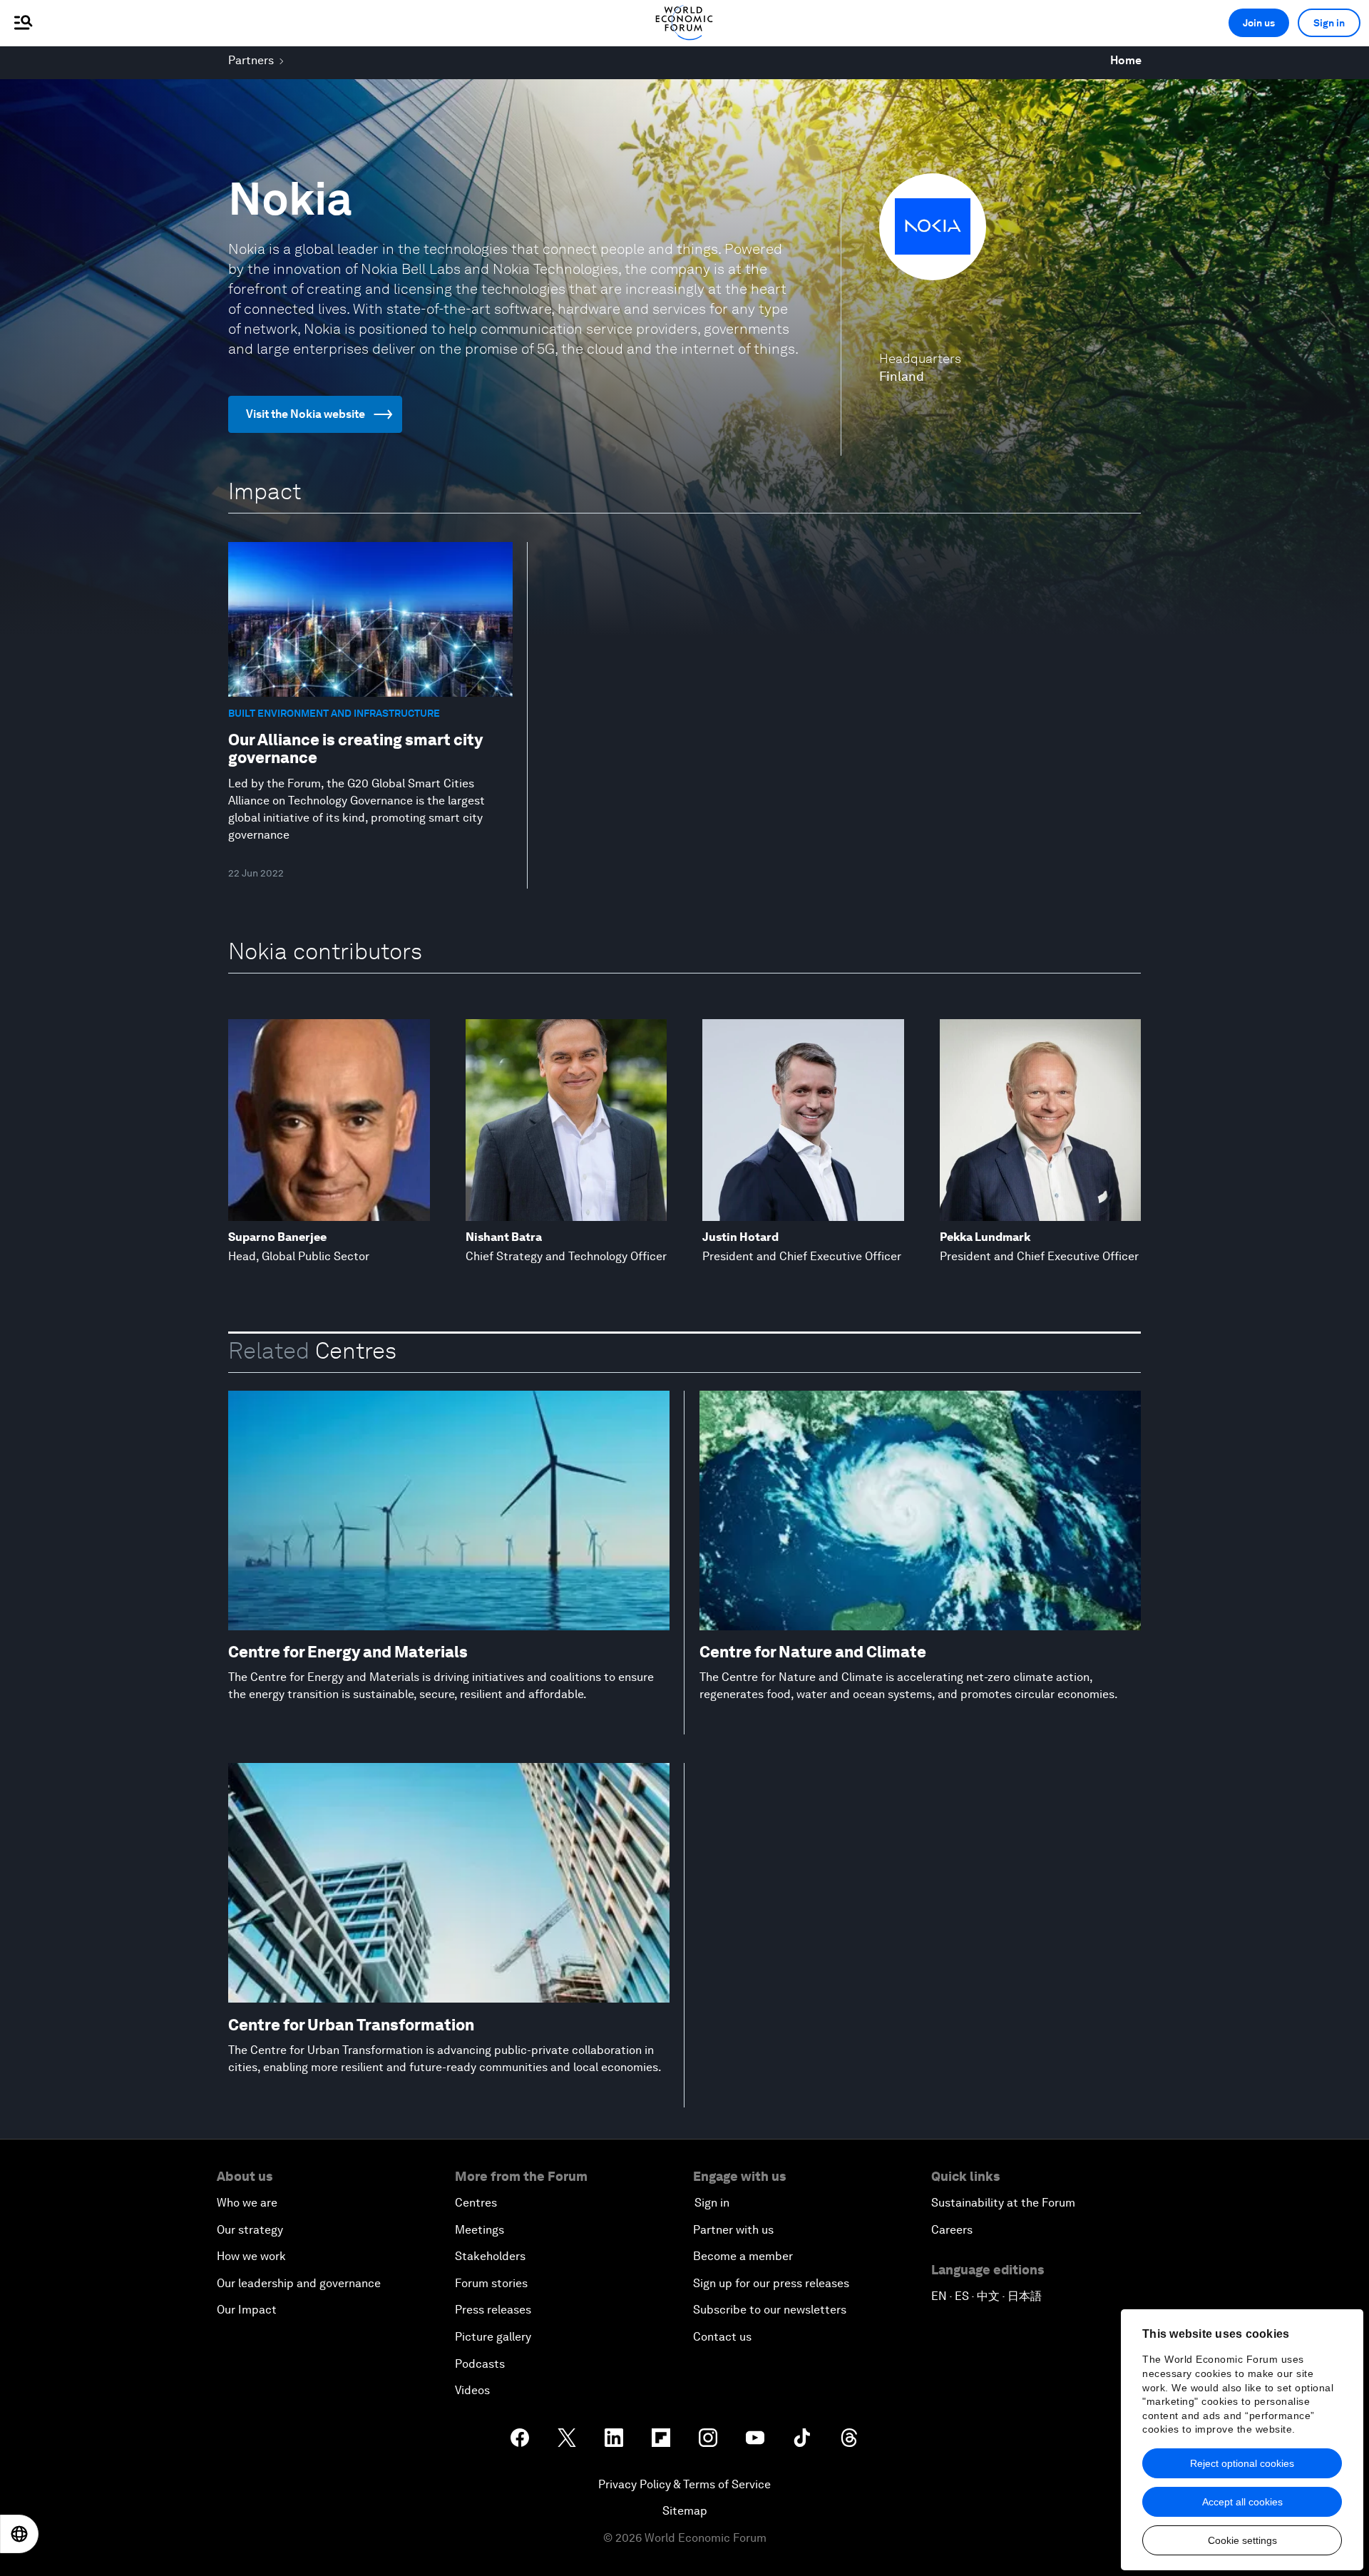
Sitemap (685, 2511)
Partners (251, 60)
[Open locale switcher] (19, 2534)
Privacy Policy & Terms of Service (684, 2484)
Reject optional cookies (1242, 2463)
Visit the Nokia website (306, 414)
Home (1126, 60)
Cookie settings (1242, 2540)
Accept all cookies (1242, 2502)
